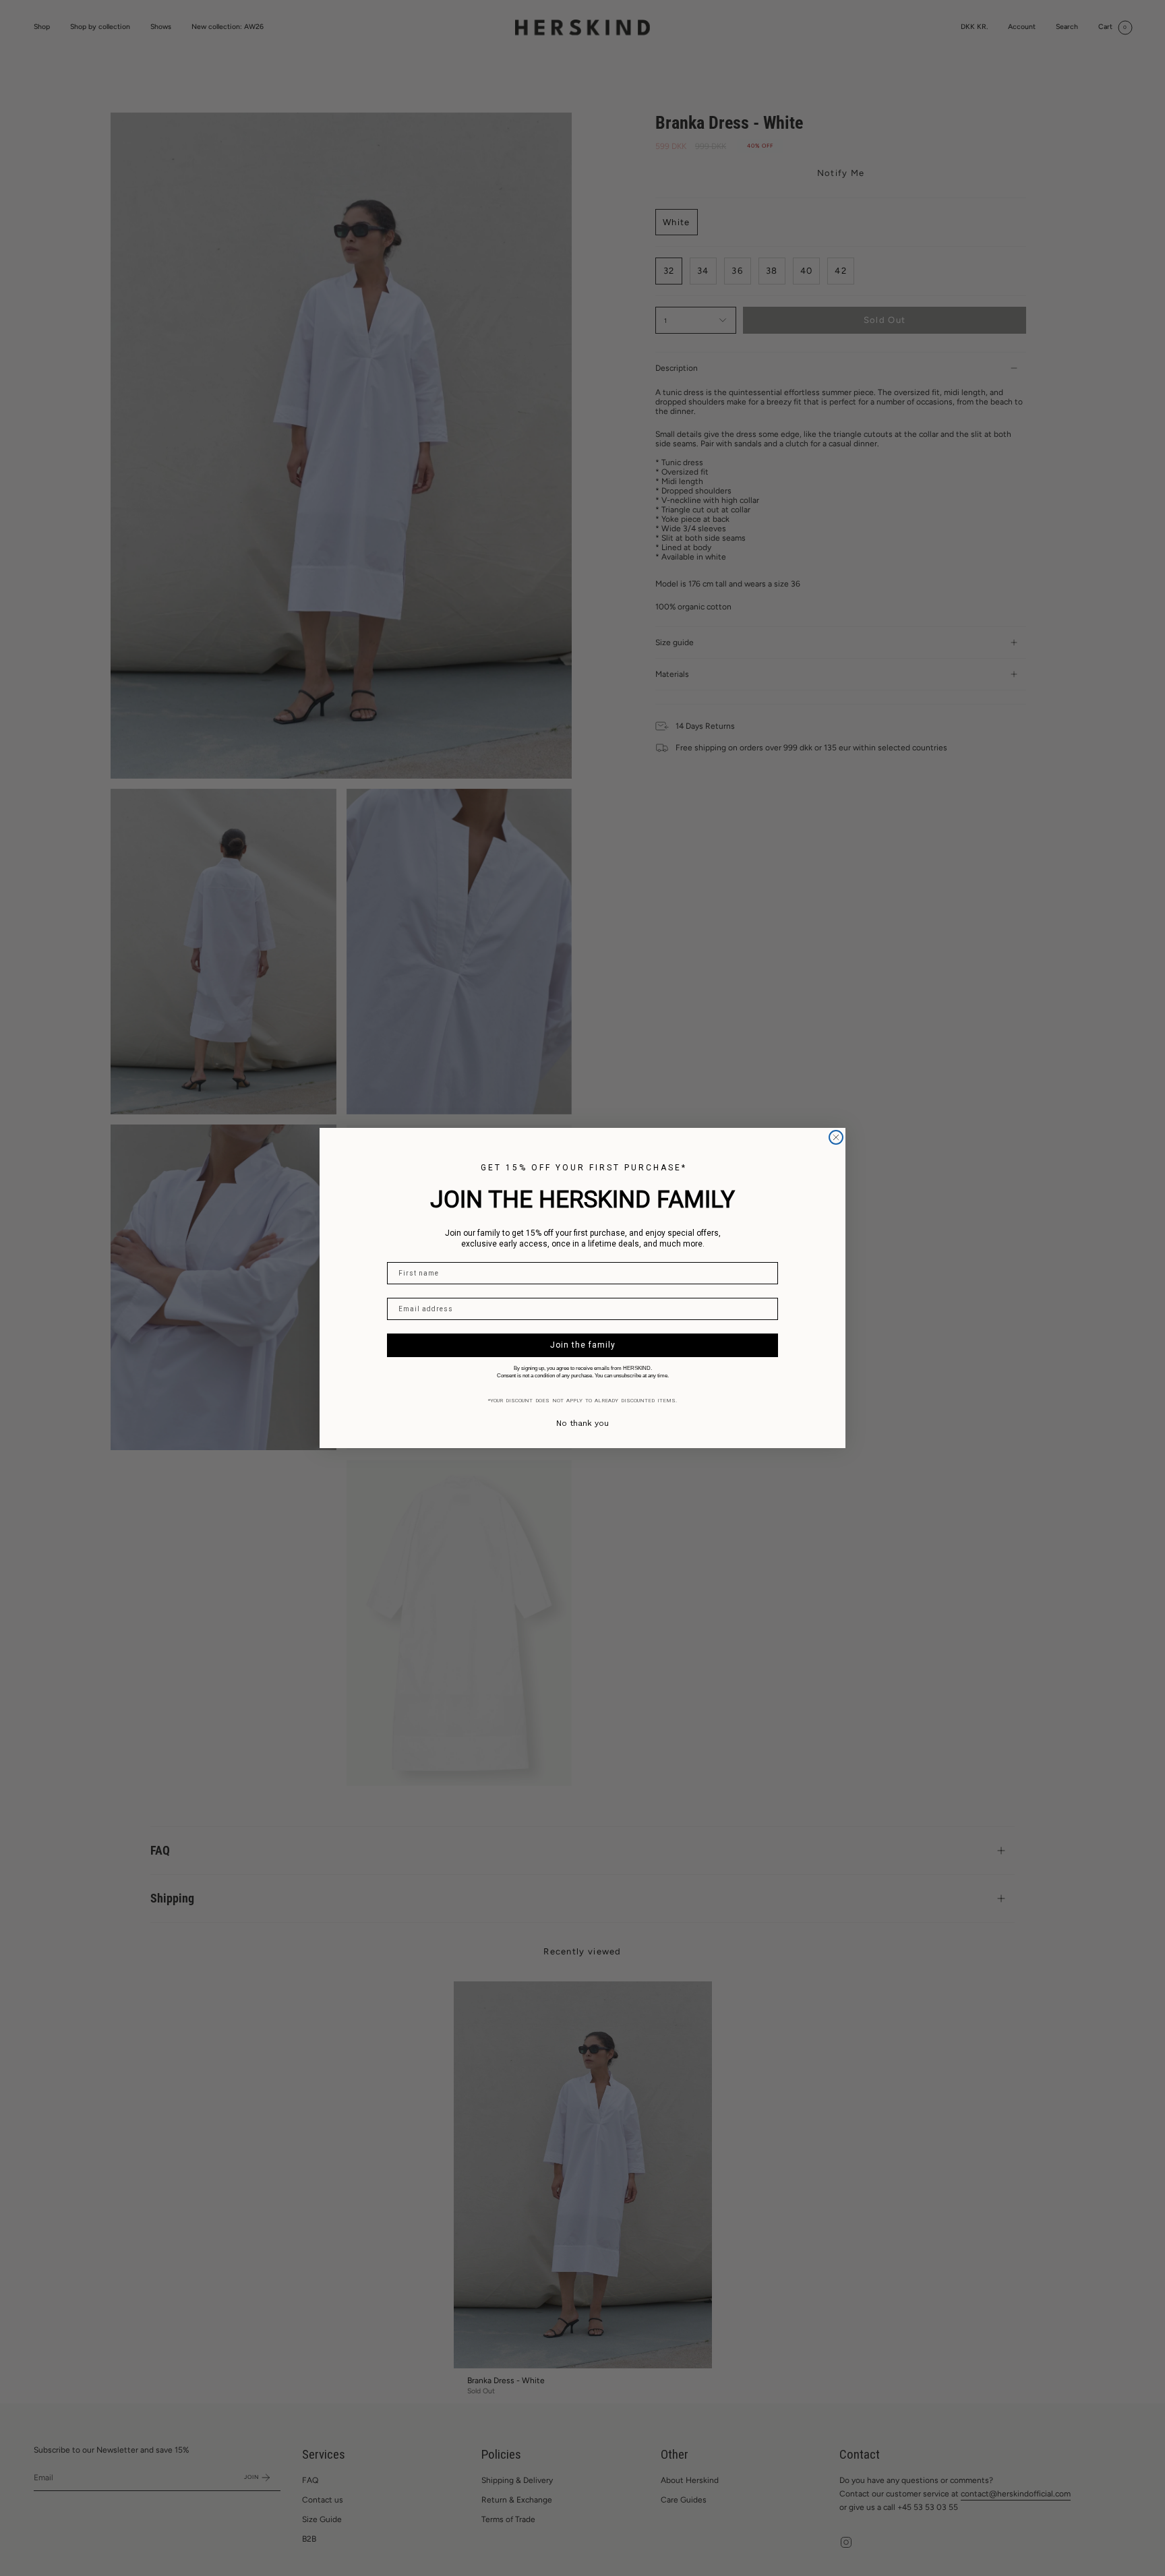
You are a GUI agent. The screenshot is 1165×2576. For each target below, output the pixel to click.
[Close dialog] (836, 1137)
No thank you (582, 1423)
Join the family (583, 1345)
